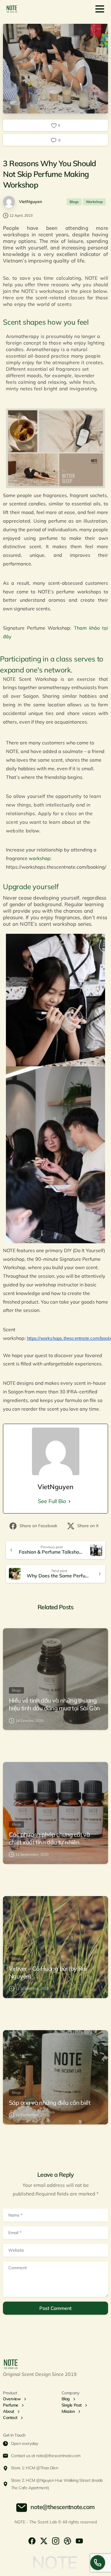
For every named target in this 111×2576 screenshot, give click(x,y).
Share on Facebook (38, 1526)
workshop (40, 858)
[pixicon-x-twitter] (44, 2540)
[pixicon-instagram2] (56, 2540)
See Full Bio (52, 1501)
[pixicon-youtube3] (79, 2540)
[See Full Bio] (70, 1501)
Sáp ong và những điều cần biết (50, 2103)
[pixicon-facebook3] (32, 2540)
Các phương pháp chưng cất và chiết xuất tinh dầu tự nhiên (49, 1838)
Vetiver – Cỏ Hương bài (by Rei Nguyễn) (48, 1972)
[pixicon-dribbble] (67, 2540)
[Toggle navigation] (100, 9)
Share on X (88, 1526)
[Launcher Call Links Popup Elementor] (98, 2563)
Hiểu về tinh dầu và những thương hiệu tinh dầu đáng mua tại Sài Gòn (54, 1704)
